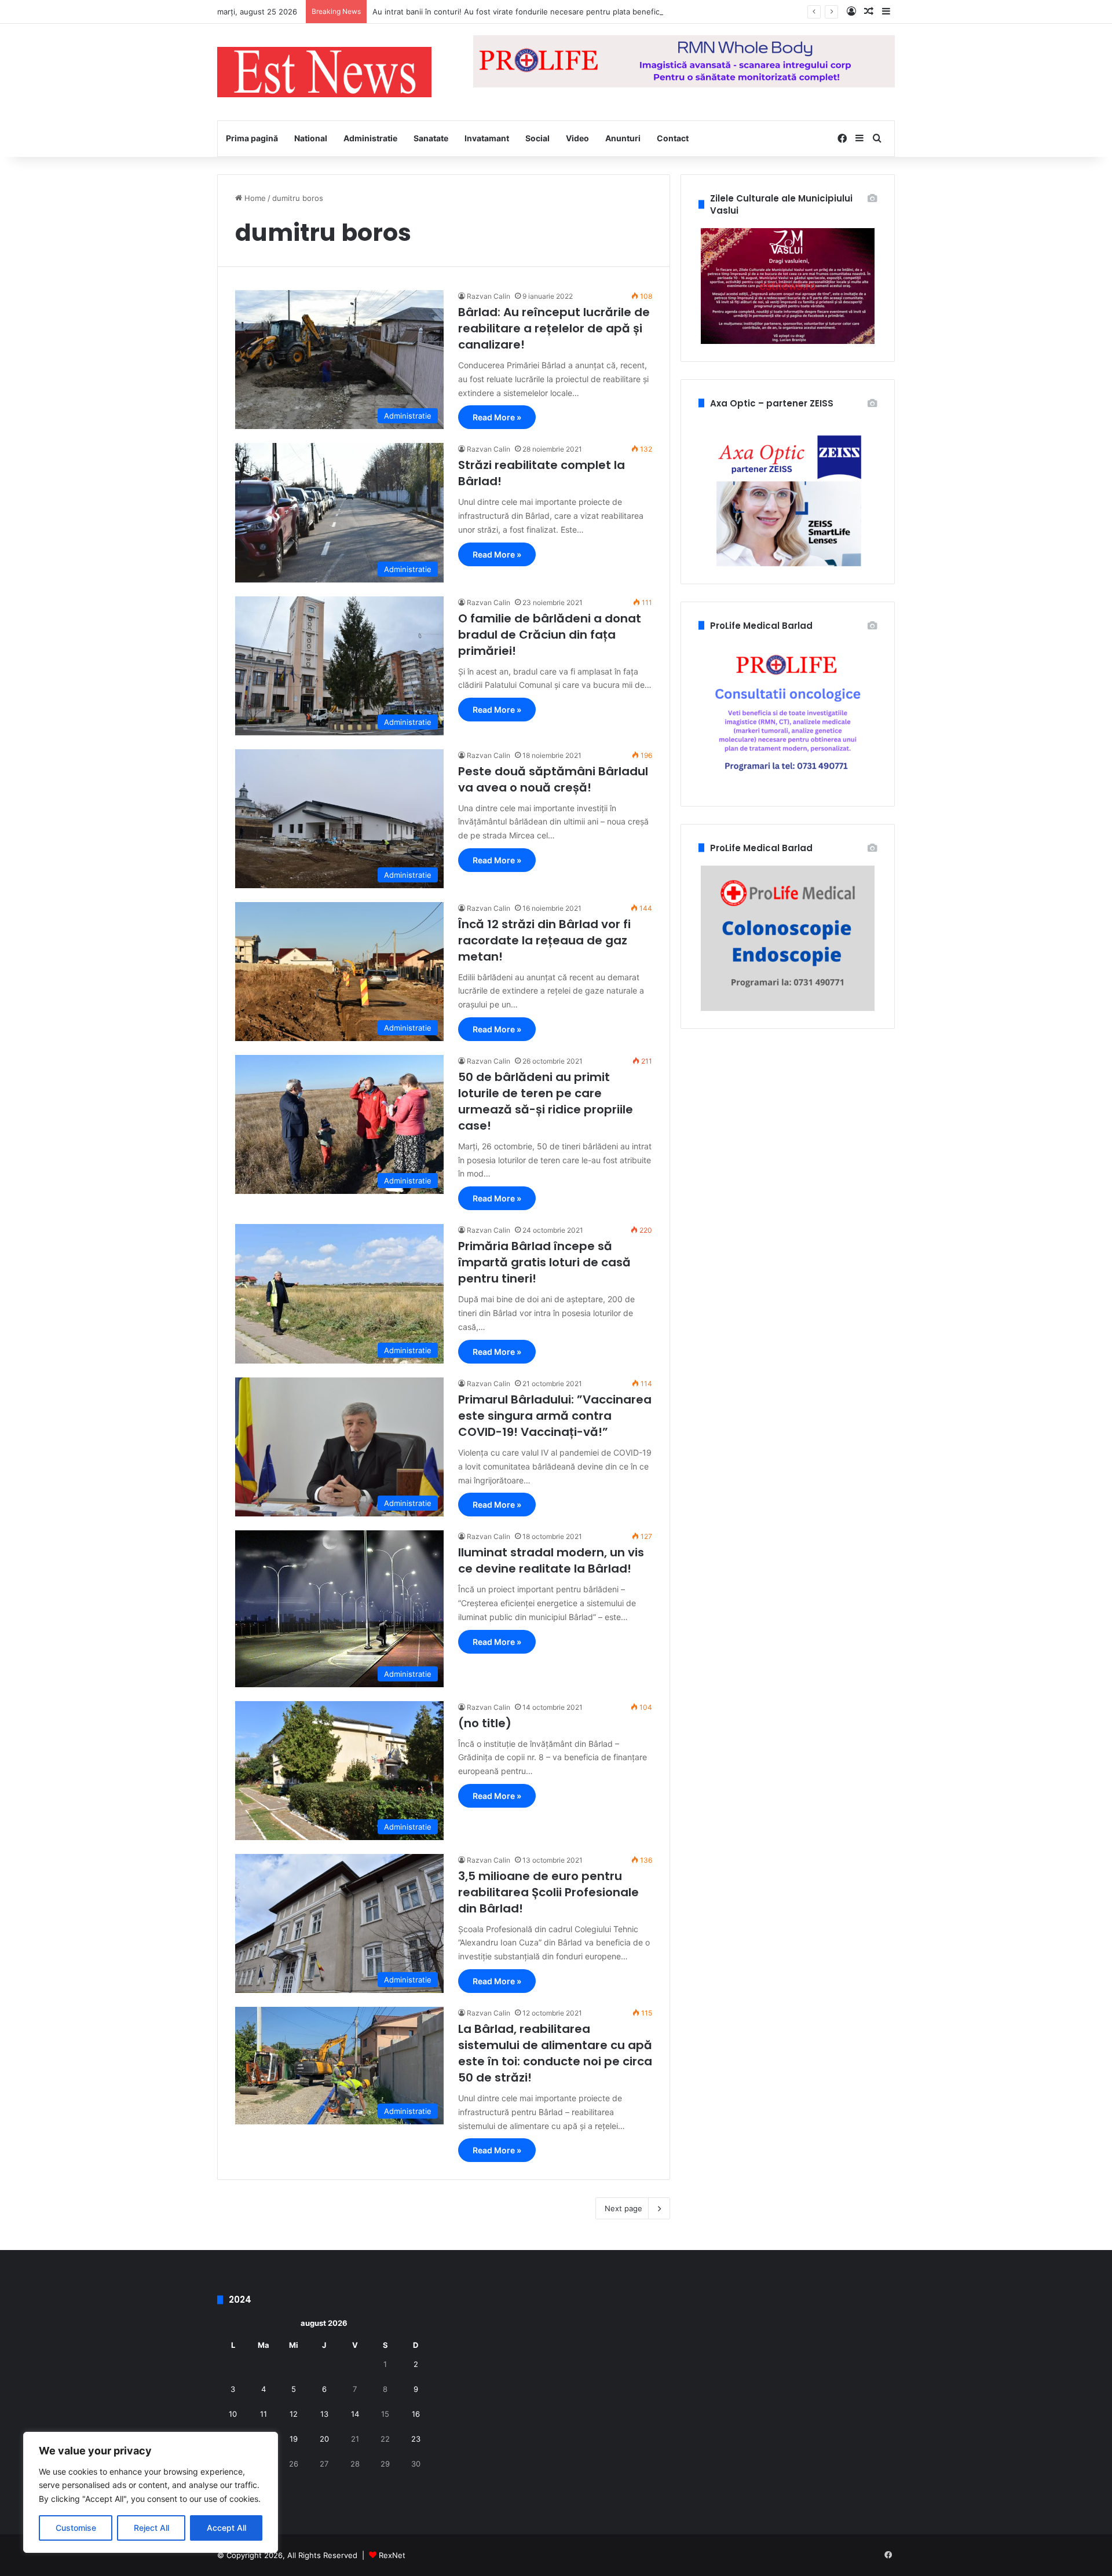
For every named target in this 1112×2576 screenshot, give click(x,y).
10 (233, 2414)
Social (537, 138)
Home (254, 198)
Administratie (370, 138)
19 (294, 2439)
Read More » (497, 417)
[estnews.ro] (324, 72)
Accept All (226, 2528)
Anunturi (623, 138)
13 (324, 2414)
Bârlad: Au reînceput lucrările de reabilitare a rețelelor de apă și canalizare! (554, 328)
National (311, 138)
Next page (623, 2208)
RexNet (392, 2555)
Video (577, 138)
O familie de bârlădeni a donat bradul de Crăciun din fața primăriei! (550, 635)
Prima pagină (252, 138)
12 (294, 2414)
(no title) (485, 1723)
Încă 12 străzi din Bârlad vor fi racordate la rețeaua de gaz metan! (544, 940)
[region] (151, 2492)
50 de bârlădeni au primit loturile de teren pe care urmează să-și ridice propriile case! (546, 1101)
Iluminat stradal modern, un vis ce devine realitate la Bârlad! (551, 1560)
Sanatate (431, 138)
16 (416, 2414)
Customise (76, 2528)
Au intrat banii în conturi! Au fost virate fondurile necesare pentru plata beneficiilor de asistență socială (559, 12)
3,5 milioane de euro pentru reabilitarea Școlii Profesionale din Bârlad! (548, 1892)
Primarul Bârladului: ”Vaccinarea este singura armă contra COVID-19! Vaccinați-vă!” (555, 1416)
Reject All (151, 2528)
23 (416, 2439)
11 (264, 2414)
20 (324, 2439)
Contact (673, 138)
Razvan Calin (489, 296)
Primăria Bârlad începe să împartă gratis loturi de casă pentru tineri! (544, 1262)
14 (355, 2414)
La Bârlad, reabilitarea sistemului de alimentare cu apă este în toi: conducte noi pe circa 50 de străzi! (555, 2053)
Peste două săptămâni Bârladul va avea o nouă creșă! (553, 779)
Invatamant (487, 138)
